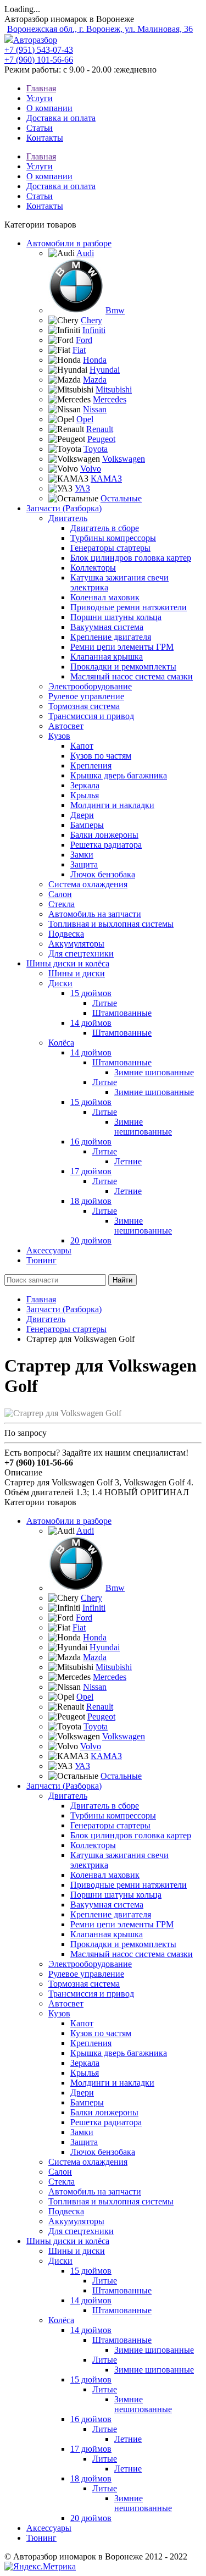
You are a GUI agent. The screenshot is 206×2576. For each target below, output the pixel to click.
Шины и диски (77, 973)
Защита (84, 864)
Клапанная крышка (107, 657)
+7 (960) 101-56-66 (39, 60)
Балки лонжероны (104, 835)
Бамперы (87, 825)
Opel (85, 419)
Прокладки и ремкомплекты (123, 667)
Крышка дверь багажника (119, 775)
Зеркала (85, 785)
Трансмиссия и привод (91, 716)
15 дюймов (91, 993)
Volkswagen (124, 459)
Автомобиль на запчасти (95, 914)
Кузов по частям (101, 756)
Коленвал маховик (105, 597)
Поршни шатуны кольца (116, 617)
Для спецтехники (81, 953)
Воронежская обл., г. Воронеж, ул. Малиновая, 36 (100, 29)
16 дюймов (91, 1141)
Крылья (85, 795)
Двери (82, 815)
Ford (84, 340)
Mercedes (110, 399)
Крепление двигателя (111, 637)
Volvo (91, 469)
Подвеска (66, 934)
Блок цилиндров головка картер (131, 558)
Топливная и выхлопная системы (111, 924)
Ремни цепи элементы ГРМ (122, 647)
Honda (95, 360)
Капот (82, 746)
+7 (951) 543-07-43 (39, 50)
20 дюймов (91, 1240)
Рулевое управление (86, 696)
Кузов (59, 736)
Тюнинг (41, 1260)
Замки (82, 855)
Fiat (79, 350)
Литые (105, 1003)
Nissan (95, 409)
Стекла (62, 904)
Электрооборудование (90, 686)
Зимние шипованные (154, 1072)
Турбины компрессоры (113, 538)
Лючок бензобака (103, 874)
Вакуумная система (107, 627)
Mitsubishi (114, 389)
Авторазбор (35, 40)
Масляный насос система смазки (132, 676)
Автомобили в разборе (69, 243)
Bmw (115, 310)
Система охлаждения (88, 884)
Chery (91, 320)
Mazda (95, 380)
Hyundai (105, 370)
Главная (41, 1299)
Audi (85, 253)
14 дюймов (91, 1023)
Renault (100, 429)
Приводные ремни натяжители (129, 607)
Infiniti (94, 330)
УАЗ (82, 488)
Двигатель (68, 518)
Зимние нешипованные (143, 1127)
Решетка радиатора (106, 845)
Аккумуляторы (76, 944)
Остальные (121, 498)
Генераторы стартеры (110, 548)
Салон (60, 894)
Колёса (61, 1043)
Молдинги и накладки (112, 805)
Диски (60, 983)
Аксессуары (49, 1250)
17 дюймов (91, 1171)
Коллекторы (93, 568)
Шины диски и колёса (68, 963)
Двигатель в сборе (105, 528)
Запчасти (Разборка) (64, 508)
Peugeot (101, 439)
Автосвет (66, 726)
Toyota (96, 449)
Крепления (91, 765)
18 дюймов (91, 1201)
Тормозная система (84, 706)
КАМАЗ (106, 479)
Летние (128, 1161)
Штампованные (122, 1013)
